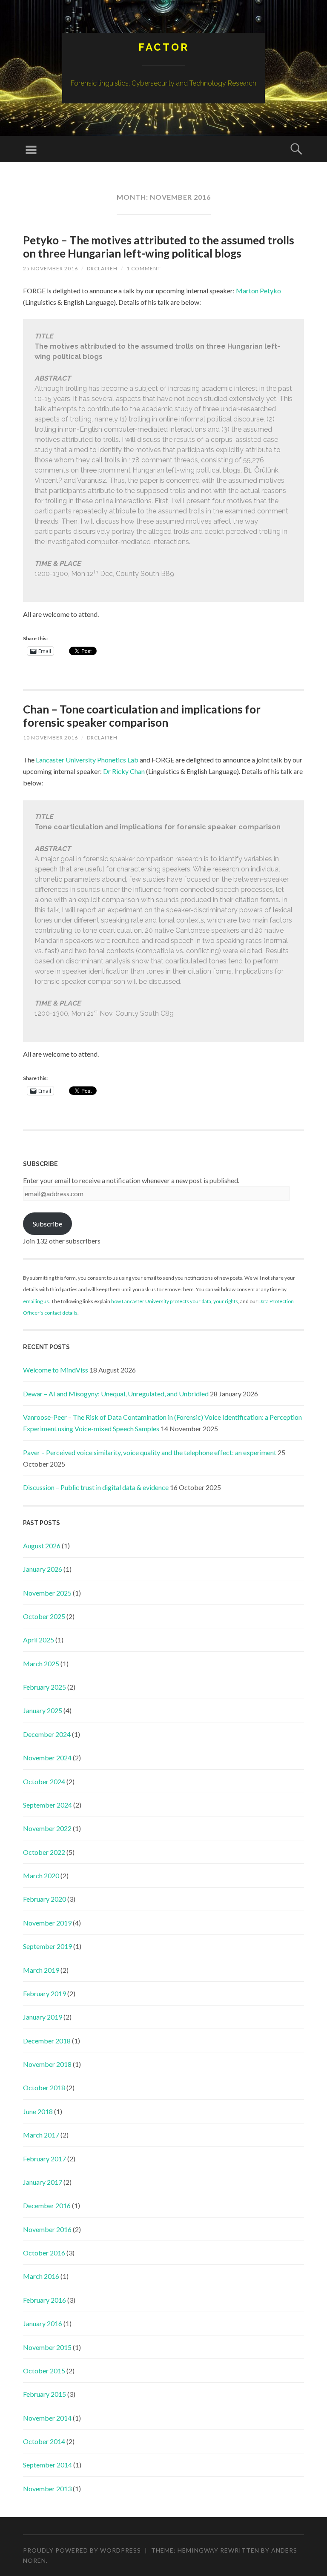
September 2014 (47, 2465)
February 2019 (44, 1993)
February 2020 (44, 1899)
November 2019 (47, 1923)
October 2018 (44, 2087)
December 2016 (47, 2205)
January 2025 (43, 1710)
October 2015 (44, 2371)
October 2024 (44, 1781)
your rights (226, 1301)
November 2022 (47, 1828)
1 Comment (144, 268)
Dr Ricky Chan (124, 771)
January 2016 (43, 2323)
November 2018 (47, 2064)
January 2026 (43, 1569)
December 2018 (47, 2041)
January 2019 (43, 2017)
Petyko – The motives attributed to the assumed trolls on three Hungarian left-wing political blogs (159, 247)
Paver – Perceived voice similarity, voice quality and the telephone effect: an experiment (150, 1452)
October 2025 (44, 1616)
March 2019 (41, 1970)
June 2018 (38, 2111)
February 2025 (44, 1687)
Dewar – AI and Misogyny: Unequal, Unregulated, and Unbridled (116, 1394)
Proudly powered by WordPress (82, 2550)
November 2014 (47, 2418)
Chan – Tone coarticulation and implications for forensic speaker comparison (142, 716)
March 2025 (41, 1663)
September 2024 (47, 1805)
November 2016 (47, 2229)
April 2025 (39, 1640)
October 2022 (44, 1852)
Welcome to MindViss (56, 1370)
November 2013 (47, 2489)
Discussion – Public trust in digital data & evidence (96, 1487)
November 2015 (47, 2347)
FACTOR (164, 47)
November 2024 (47, 1758)
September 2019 (47, 1946)
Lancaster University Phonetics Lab (87, 760)
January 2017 (43, 2182)
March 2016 (41, 2276)
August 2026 (42, 1546)
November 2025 (47, 1593)
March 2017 (41, 2135)
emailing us (36, 1301)
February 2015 (44, 2394)
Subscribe (47, 1224)
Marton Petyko (258, 291)
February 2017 (44, 2159)
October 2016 (44, 2253)
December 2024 (47, 1734)
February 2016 (44, 2300)
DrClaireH (102, 268)
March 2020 (41, 1875)
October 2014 (44, 2441)
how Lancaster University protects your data (161, 1301)
